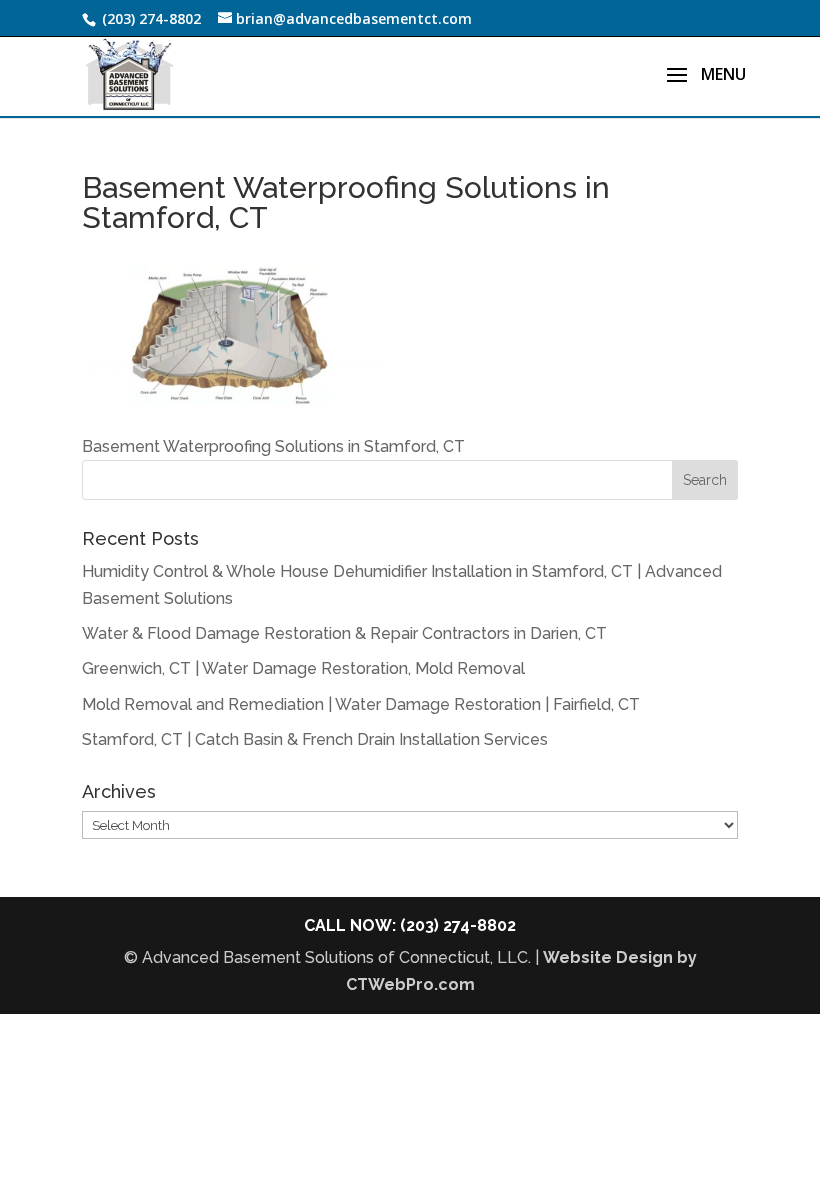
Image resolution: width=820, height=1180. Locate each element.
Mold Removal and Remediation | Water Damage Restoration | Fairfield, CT (361, 704)
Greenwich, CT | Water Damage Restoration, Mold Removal (303, 668)
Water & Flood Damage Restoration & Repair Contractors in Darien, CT (344, 633)
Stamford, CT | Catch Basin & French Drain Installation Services (315, 739)
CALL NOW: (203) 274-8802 (410, 925)
